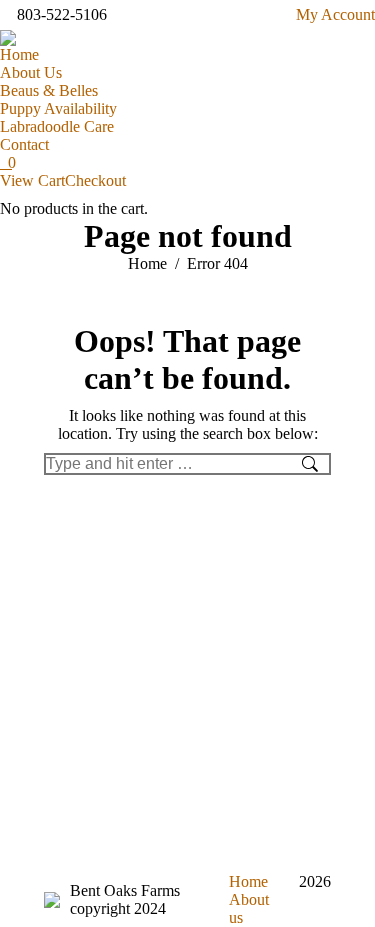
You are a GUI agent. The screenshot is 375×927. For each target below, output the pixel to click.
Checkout (95, 180)
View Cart (32, 180)
